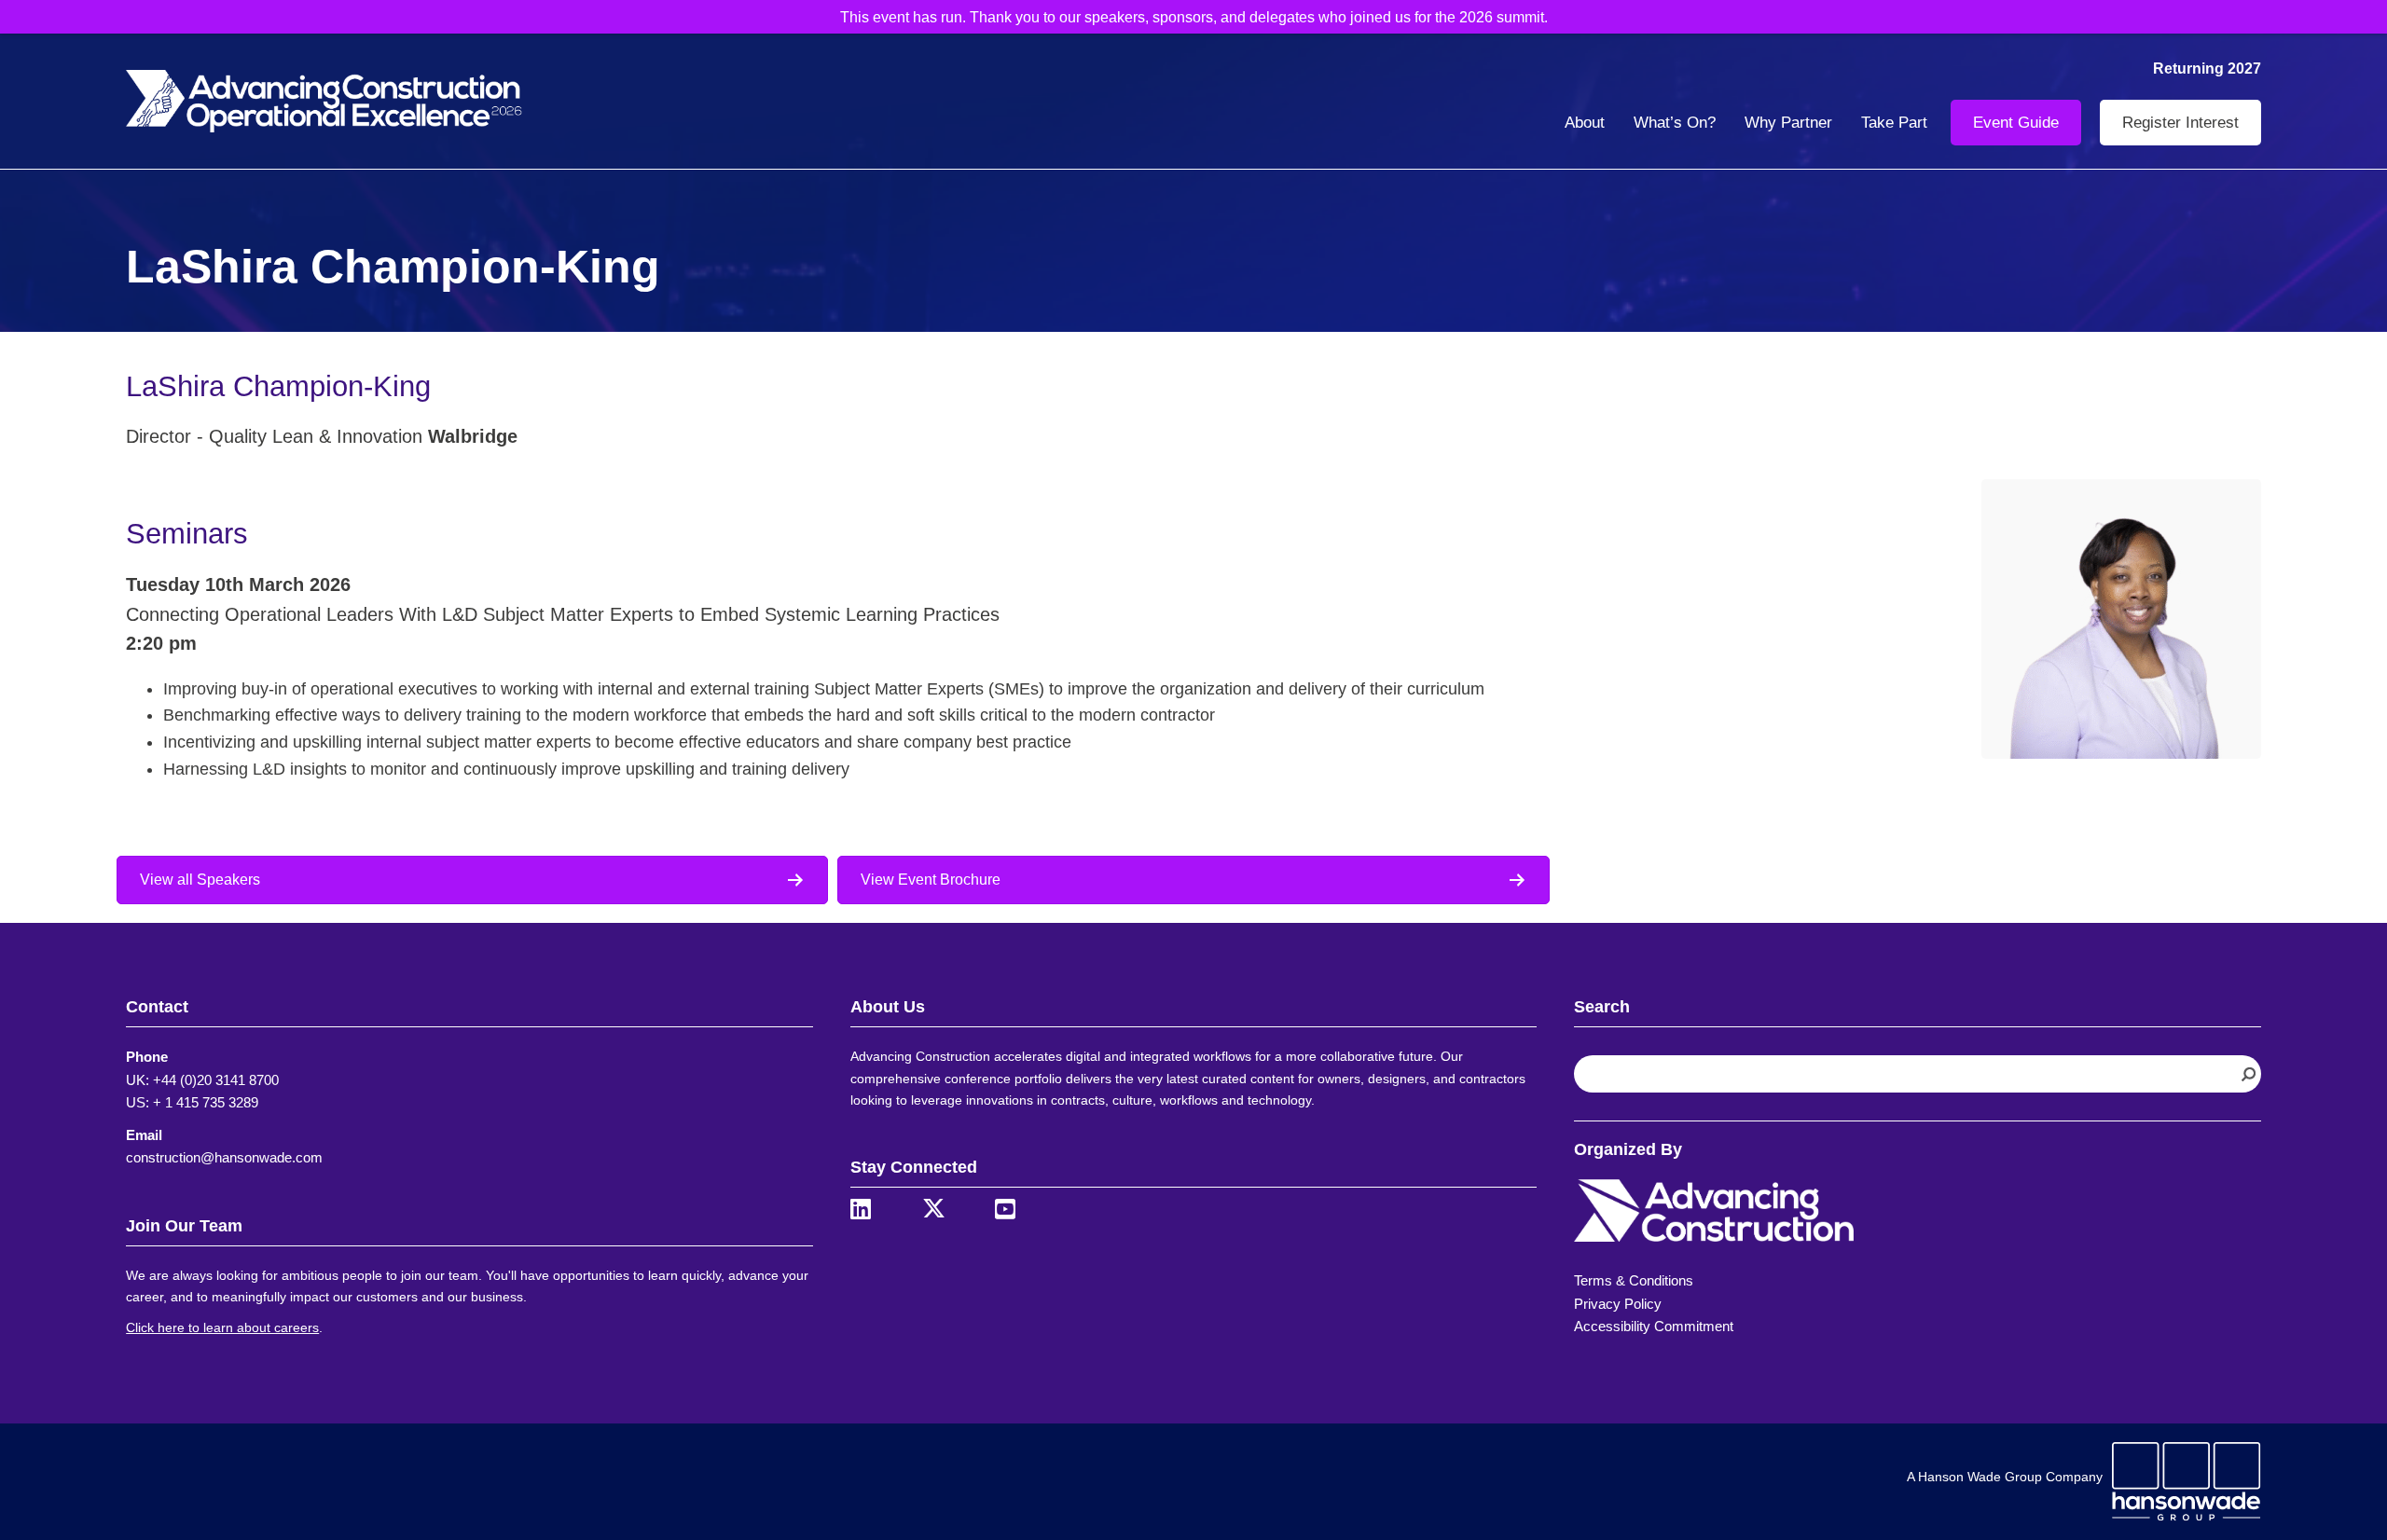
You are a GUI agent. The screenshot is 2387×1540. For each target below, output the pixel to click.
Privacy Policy (1618, 1304)
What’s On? (1675, 123)
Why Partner (1788, 123)
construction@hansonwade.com (224, 1157)
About (1585, 123)
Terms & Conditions (1634, 1280)
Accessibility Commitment (1654, 1326)
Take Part (1894, 123)
